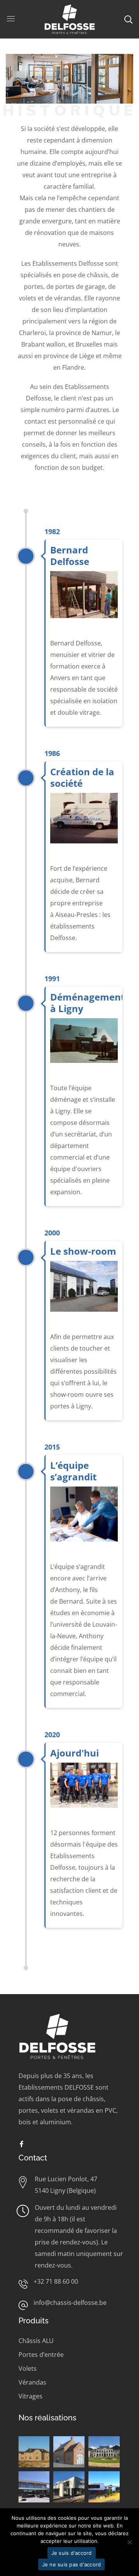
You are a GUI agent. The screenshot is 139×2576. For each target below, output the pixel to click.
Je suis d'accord (72, 2553)
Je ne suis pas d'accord (72, 2564)
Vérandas (32, 2382)
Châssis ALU (36, 2341)
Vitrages (31, 2396)
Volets (28, 2368)
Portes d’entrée (41, 2355)
